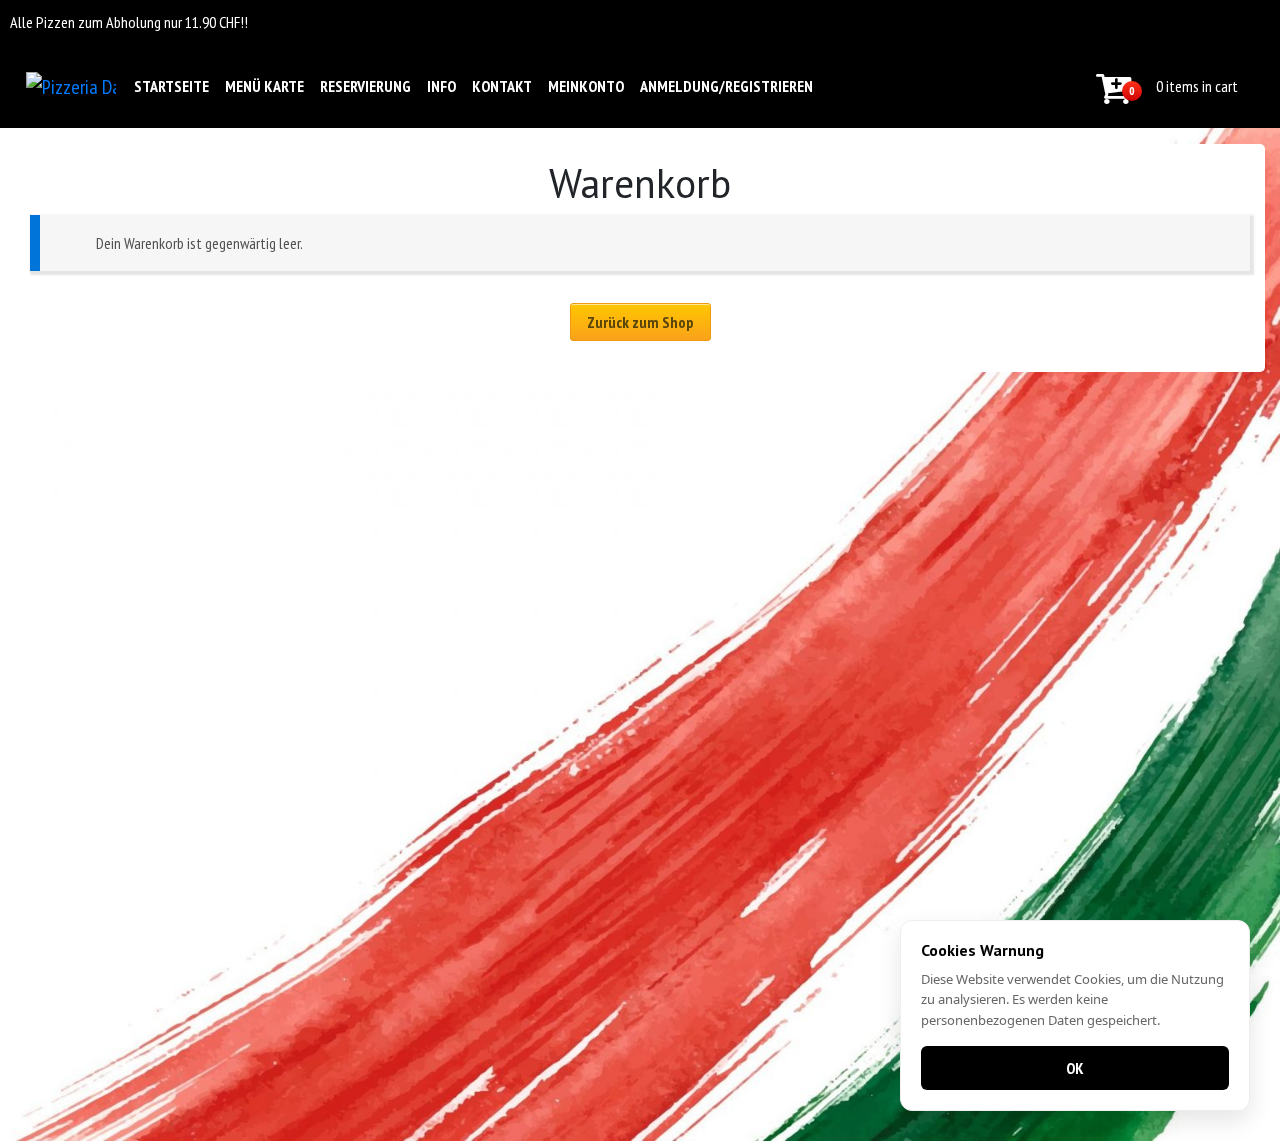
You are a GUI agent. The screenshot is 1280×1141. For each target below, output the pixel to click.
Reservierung (365, 86)
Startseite (171, 86)
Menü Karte (264, 86)
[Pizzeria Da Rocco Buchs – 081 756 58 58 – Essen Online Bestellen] (71, 86)
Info (441, 86)
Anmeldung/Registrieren (726, 86)
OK (1075, 1068)
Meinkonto (586, 86)
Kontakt (502, 86)
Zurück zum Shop (640, 322)
